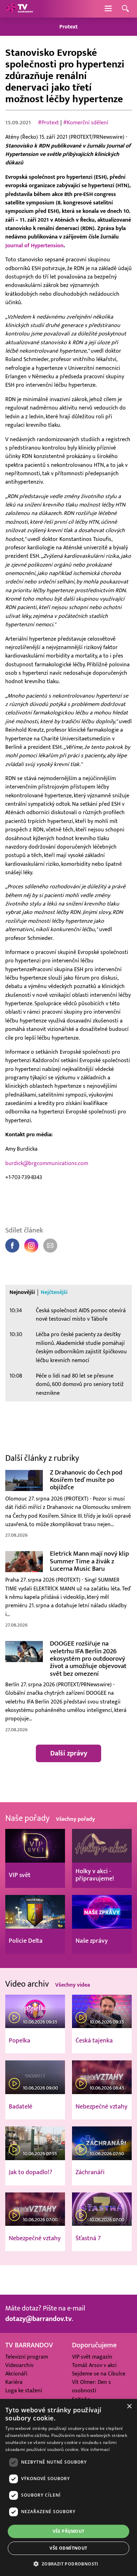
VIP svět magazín (92, 2357)
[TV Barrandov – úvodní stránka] (19, 9)
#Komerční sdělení (86, 123)
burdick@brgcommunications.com (47, 1163)
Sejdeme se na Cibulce (99, 2374)
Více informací (95, 2449)
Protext (68, 27)
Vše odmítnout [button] (68, 2548)
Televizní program (27, 2357)
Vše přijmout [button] (69, 2531)
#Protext (48, 123)
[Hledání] (125, 9)
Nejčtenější (54, 1292)
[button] (68, 2564)
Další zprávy (69, 1753)
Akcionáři (16, 2374)
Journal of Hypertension (34, 246)
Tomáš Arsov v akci (94, 2365)
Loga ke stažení (24, 2391)
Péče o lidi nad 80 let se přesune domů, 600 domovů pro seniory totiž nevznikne (80, 1384)
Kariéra (14, 2382)
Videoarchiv (19, 2365)
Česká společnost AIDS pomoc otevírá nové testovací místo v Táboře (81, 1315)
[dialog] (68, 2487)
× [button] (129, 2407)
